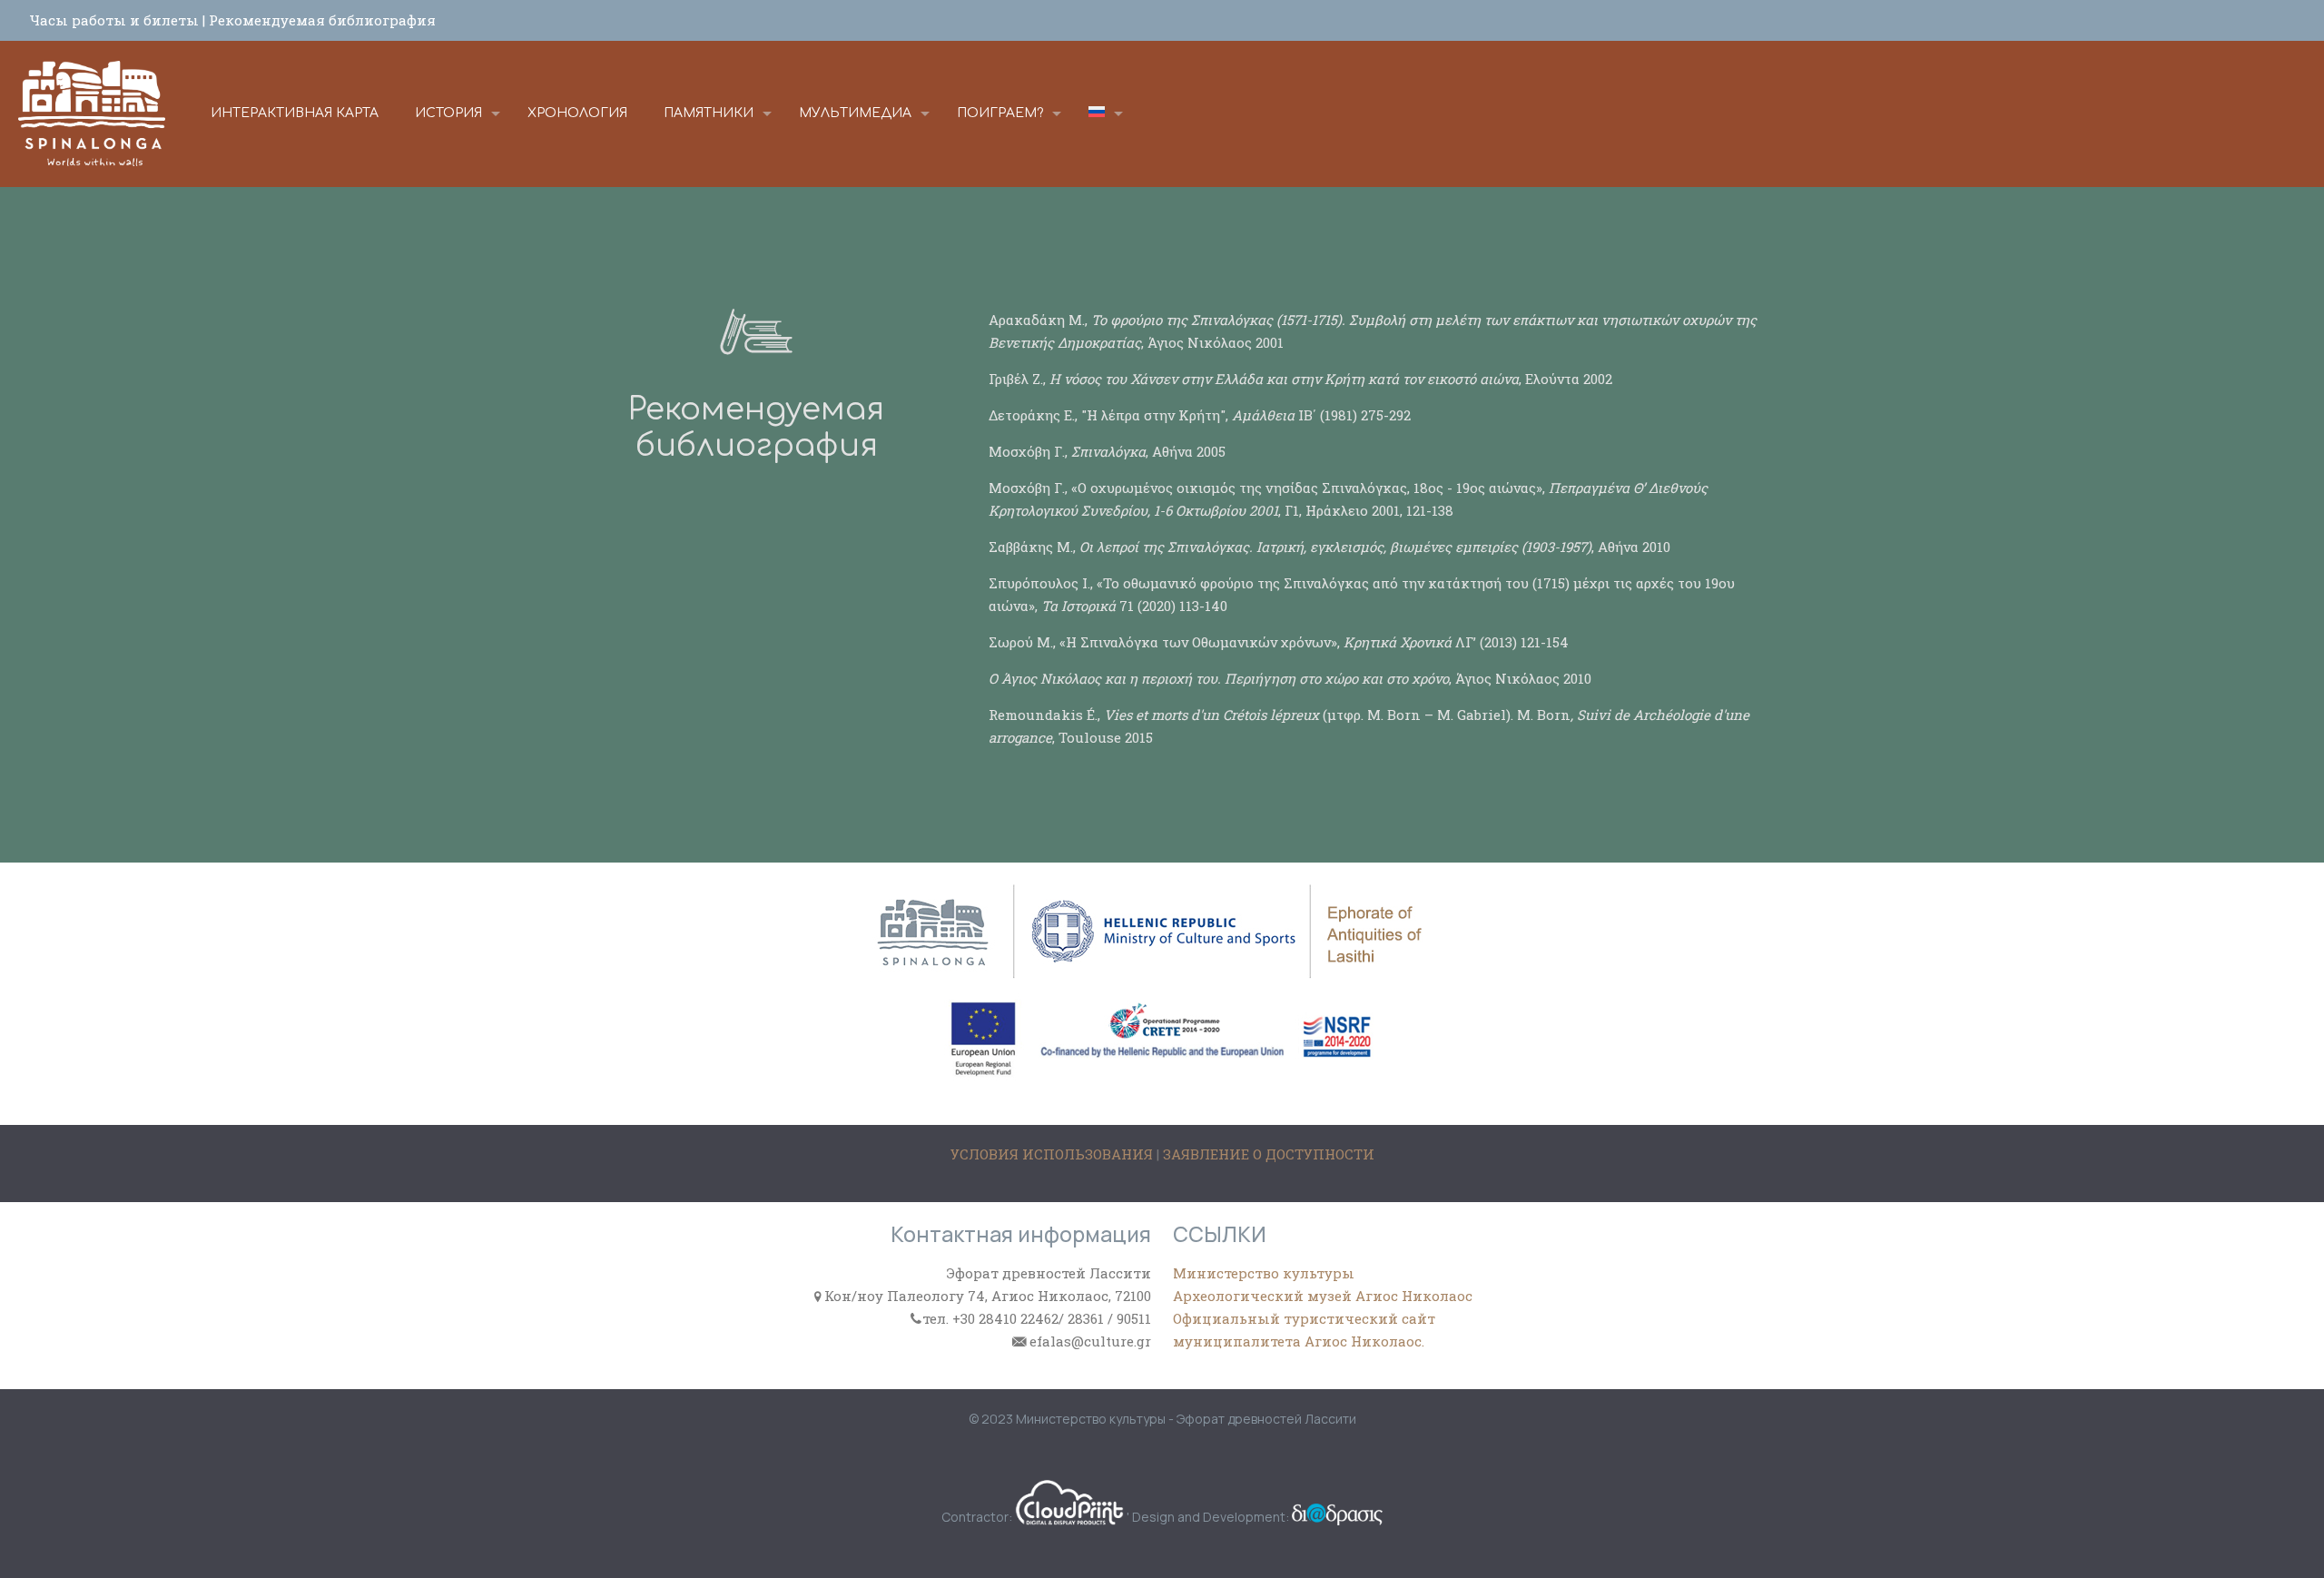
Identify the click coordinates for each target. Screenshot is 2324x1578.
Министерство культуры (1264, 1273)
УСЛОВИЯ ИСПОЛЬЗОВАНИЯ (1054, 1154)
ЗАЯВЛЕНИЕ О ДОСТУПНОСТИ (1269, 1154)
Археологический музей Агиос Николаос (1323, 1296)
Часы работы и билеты (116, 20)
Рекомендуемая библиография (322, 20)
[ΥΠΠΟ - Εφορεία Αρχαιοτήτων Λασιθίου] (92, 113)
